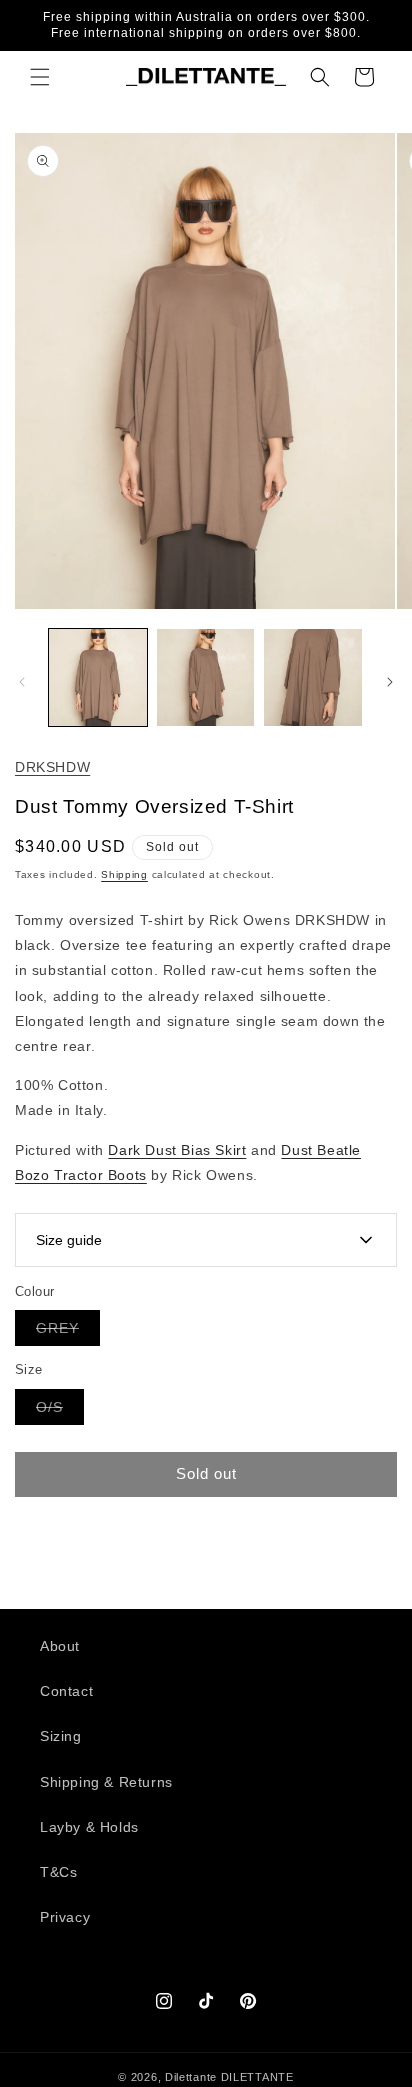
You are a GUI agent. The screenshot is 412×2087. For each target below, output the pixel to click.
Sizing (61, 1736)
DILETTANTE (257, 2077)
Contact (66, 1691)
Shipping (124, 874)
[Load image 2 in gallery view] (206, 678)
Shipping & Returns (106, 1782)
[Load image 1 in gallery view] (98, 678)
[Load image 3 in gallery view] (313, 678)
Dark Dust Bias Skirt (177, 1150)
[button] (40, 77)
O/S (60, 1411)
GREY (68, 1332)
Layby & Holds (89, 1827)
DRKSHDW (52, 767)
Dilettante (191, 2077)
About (60, 1646)
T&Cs (58, 1872)
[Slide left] (22, 682)
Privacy (65, 1917)
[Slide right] (390, 682)
